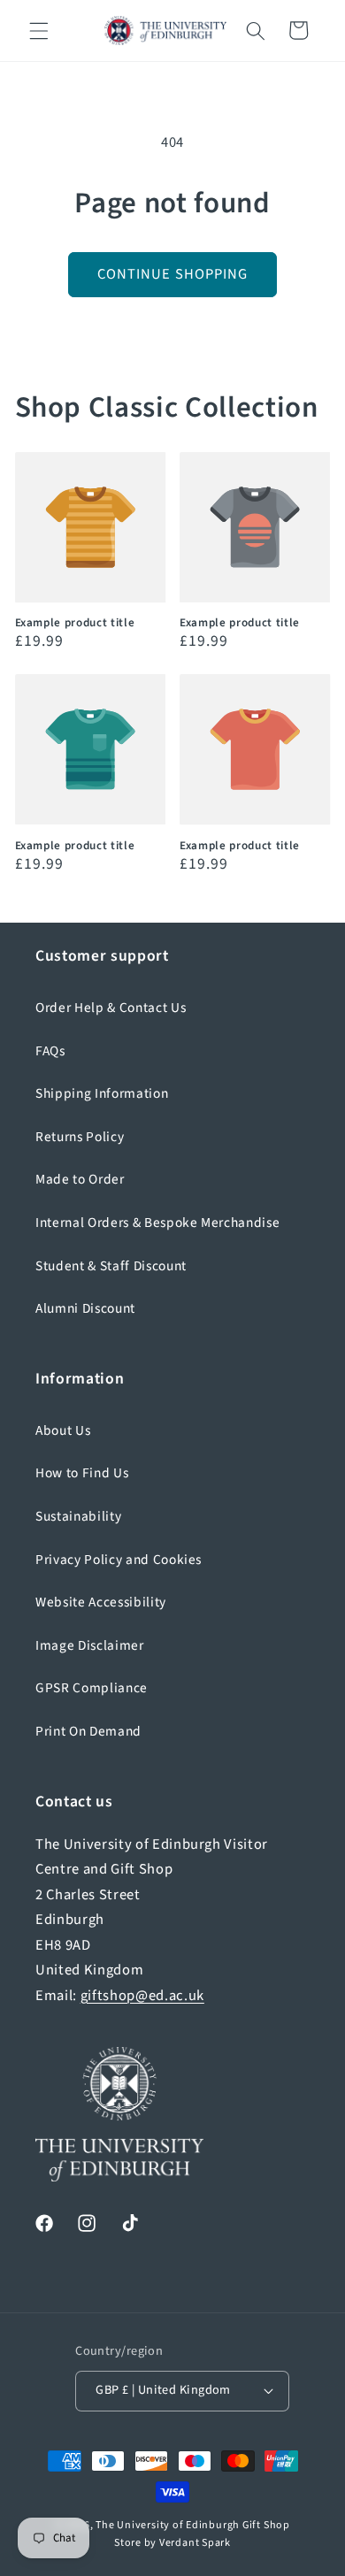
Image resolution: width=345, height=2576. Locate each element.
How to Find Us (82, 1473)
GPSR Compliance (92, 1688)
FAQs (50, 1051)
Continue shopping (173, 274)
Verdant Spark (195, 2543)
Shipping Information (102, 1093)
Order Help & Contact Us (111, 1008)
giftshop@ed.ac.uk (142, 1996)
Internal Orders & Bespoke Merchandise (157, 1223)
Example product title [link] (75, 622)
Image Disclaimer (90, 1645)
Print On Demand (88, 1731)
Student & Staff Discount (111, 1266)
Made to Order (80, 1179)
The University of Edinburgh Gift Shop (193, 2525)
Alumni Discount (85, 1308)
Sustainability (78, 1516)
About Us (63, 1430)
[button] (39, 30)
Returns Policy (80, 1137)
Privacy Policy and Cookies (119, 1560)
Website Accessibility (101, 1602)
